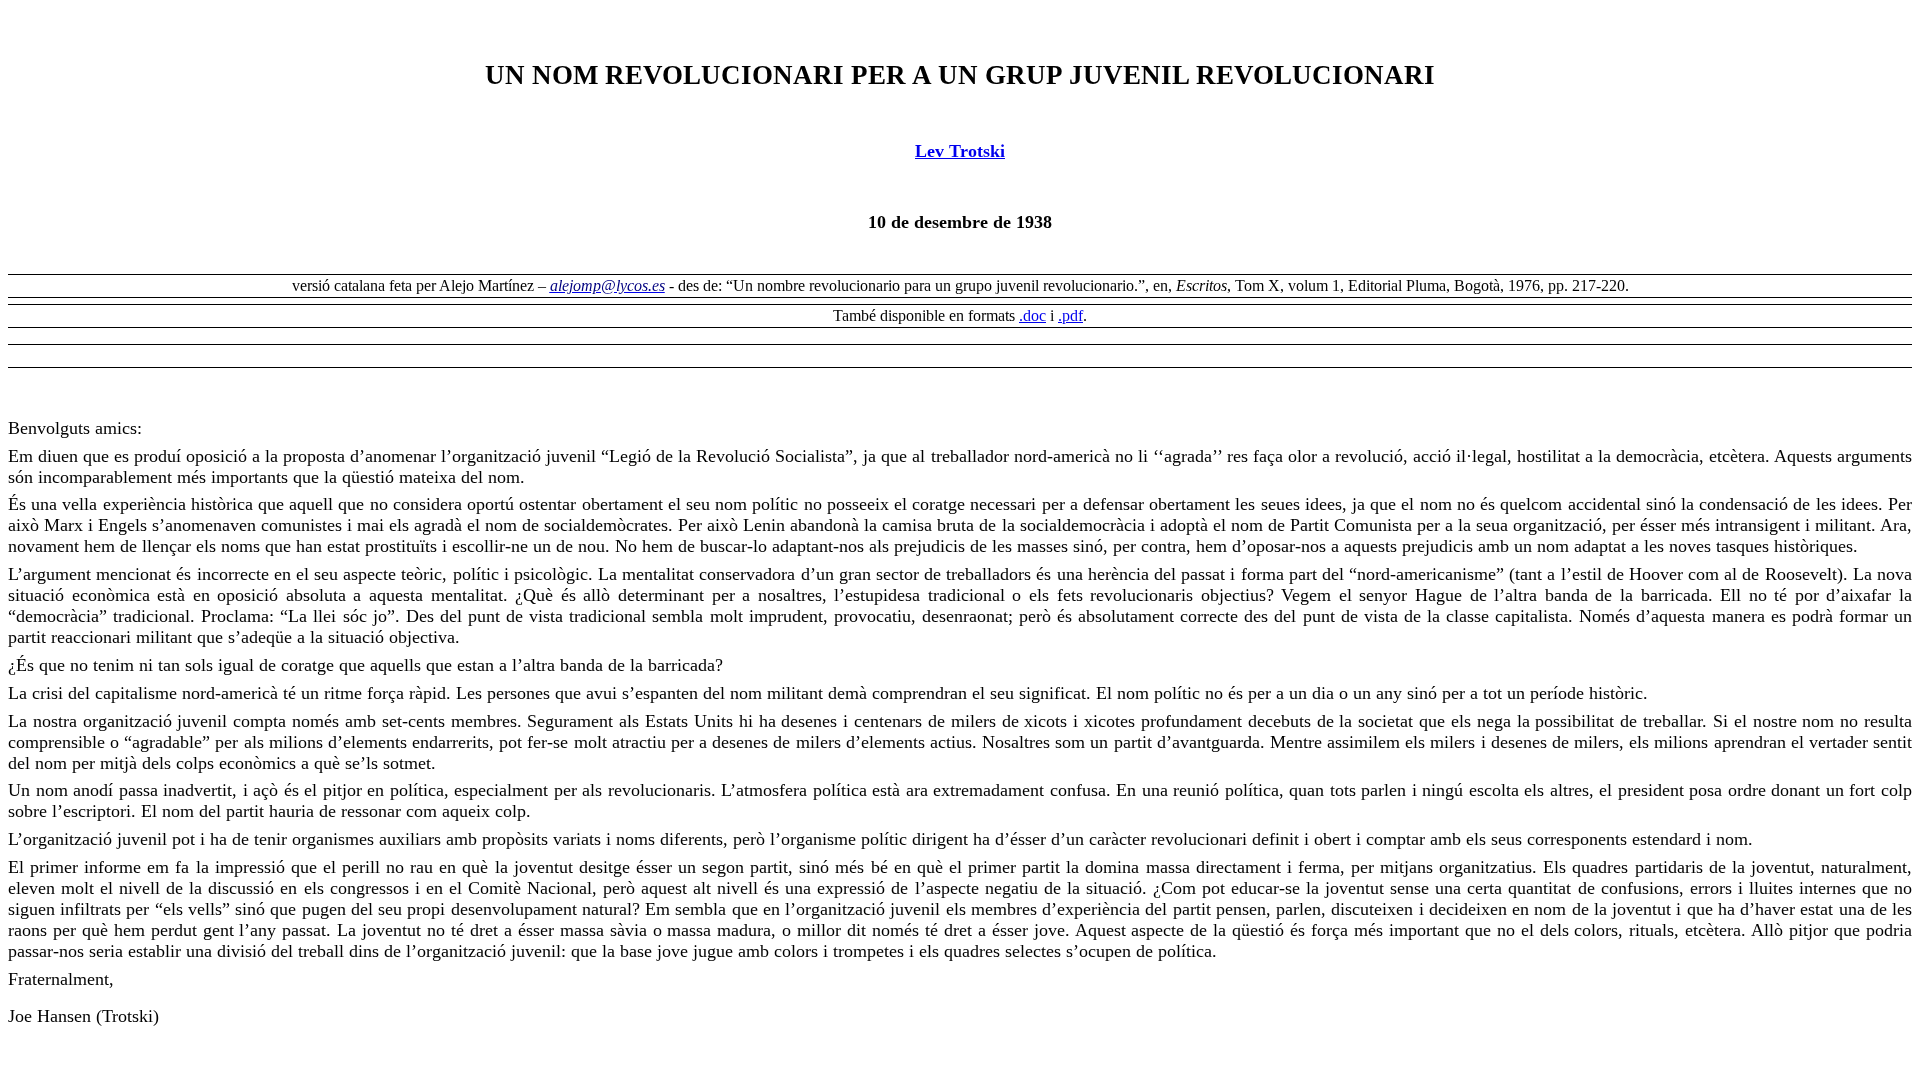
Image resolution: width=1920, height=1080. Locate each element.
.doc (1032, 315)
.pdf (1070, 315)
